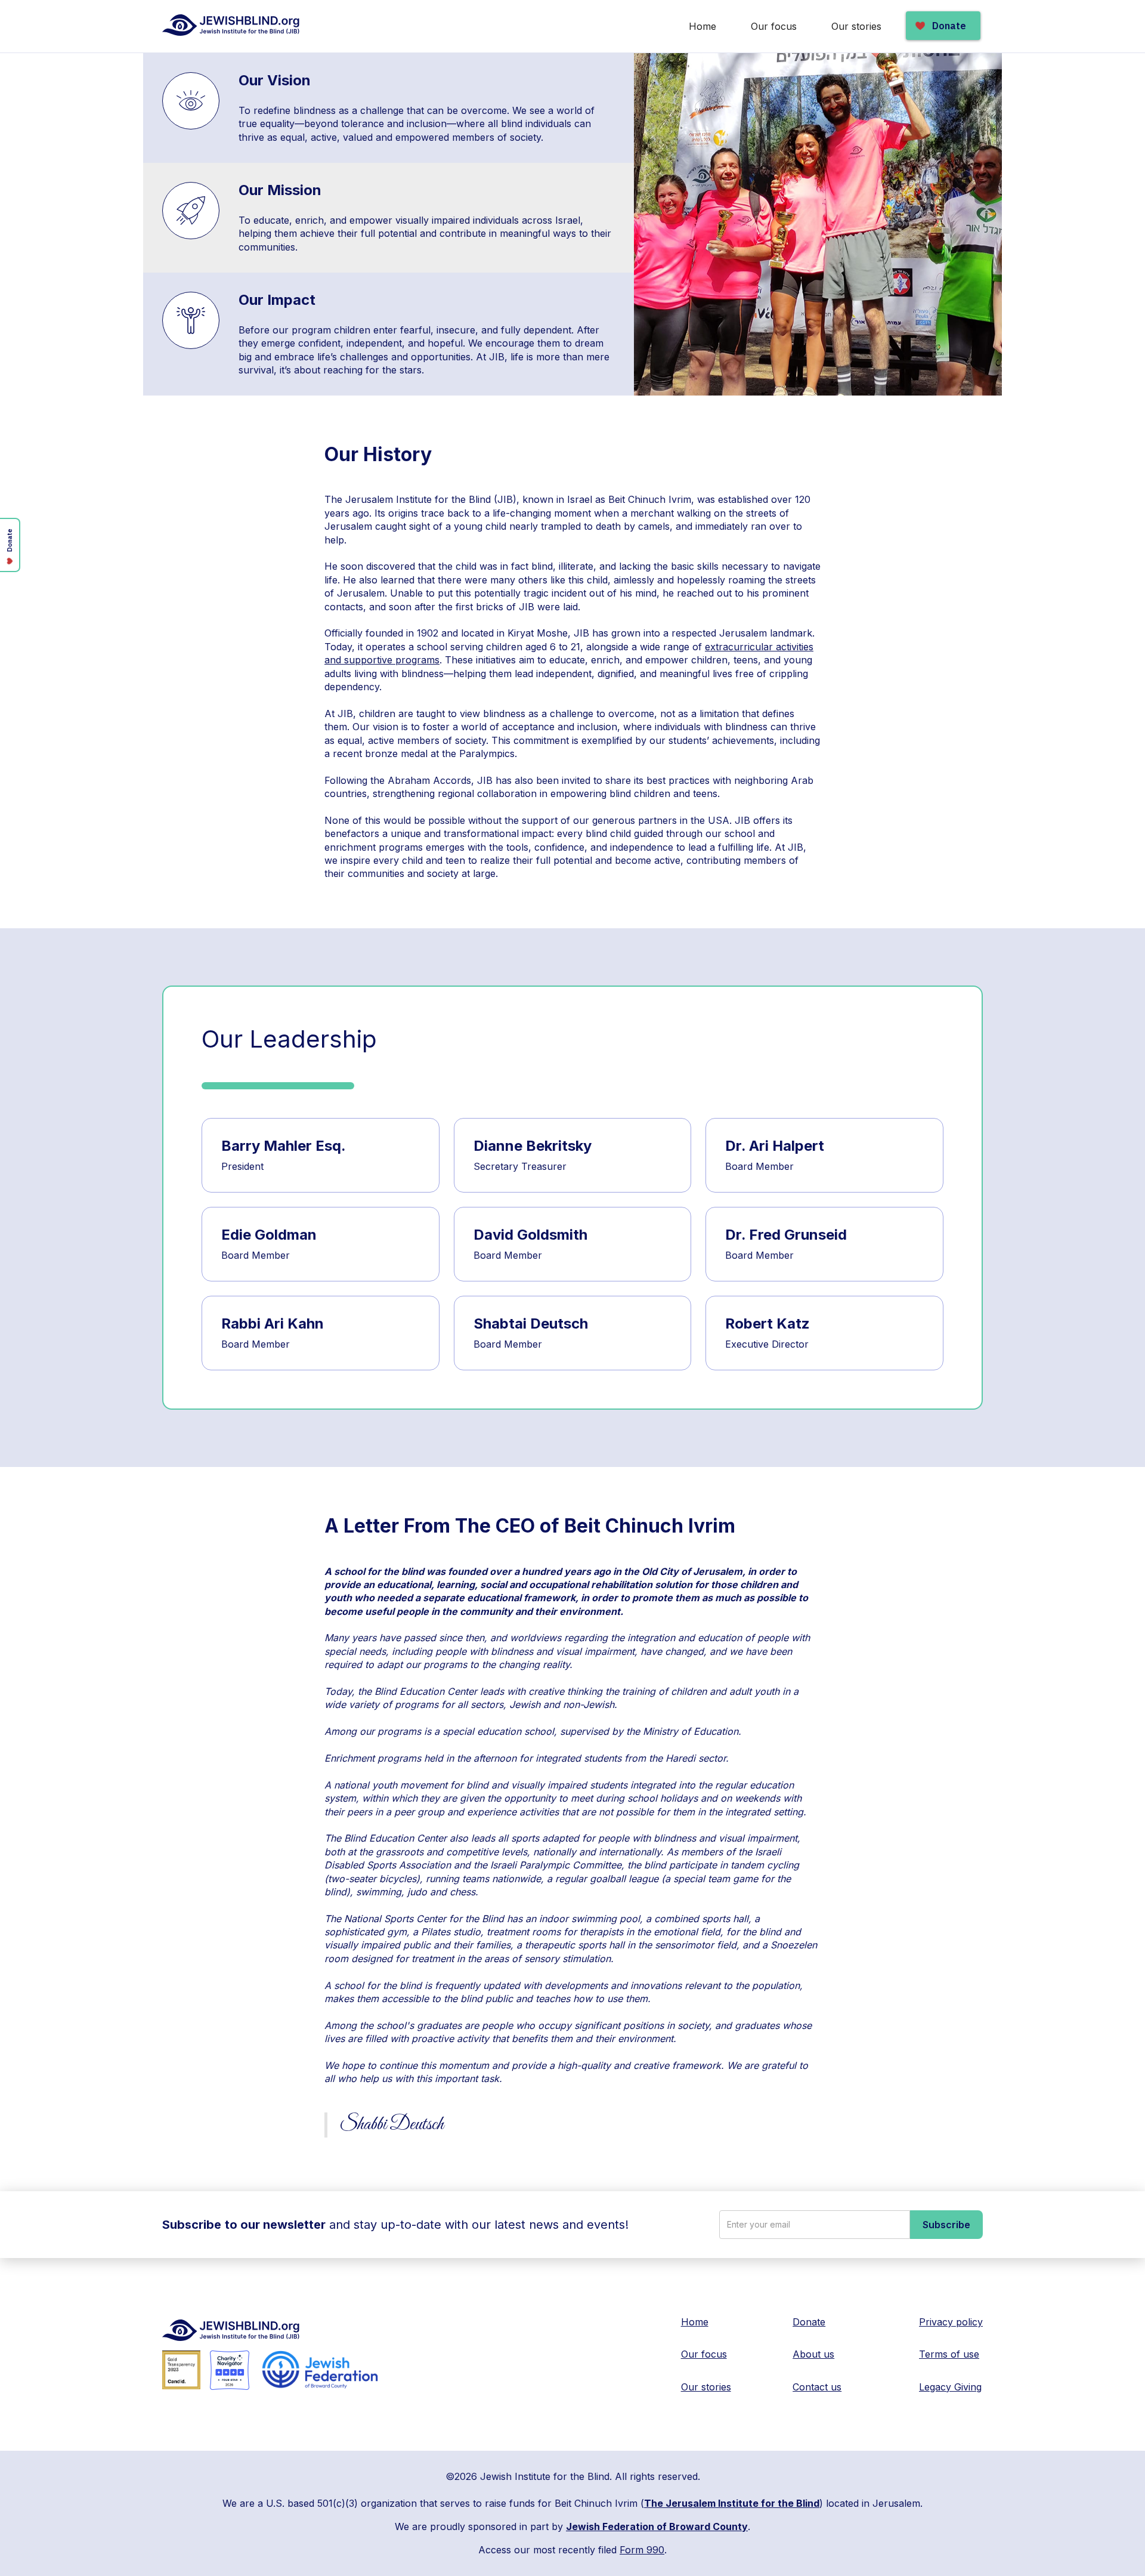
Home (703, 26)
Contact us (817, 2387)
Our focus (774, 26)
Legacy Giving (950, 2387)
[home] (232, 25)
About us (813, 2354)
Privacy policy (951, 2322)
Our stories (856, 26)
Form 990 (642, 2550)
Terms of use (949, 2354)
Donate (809, 2322)
